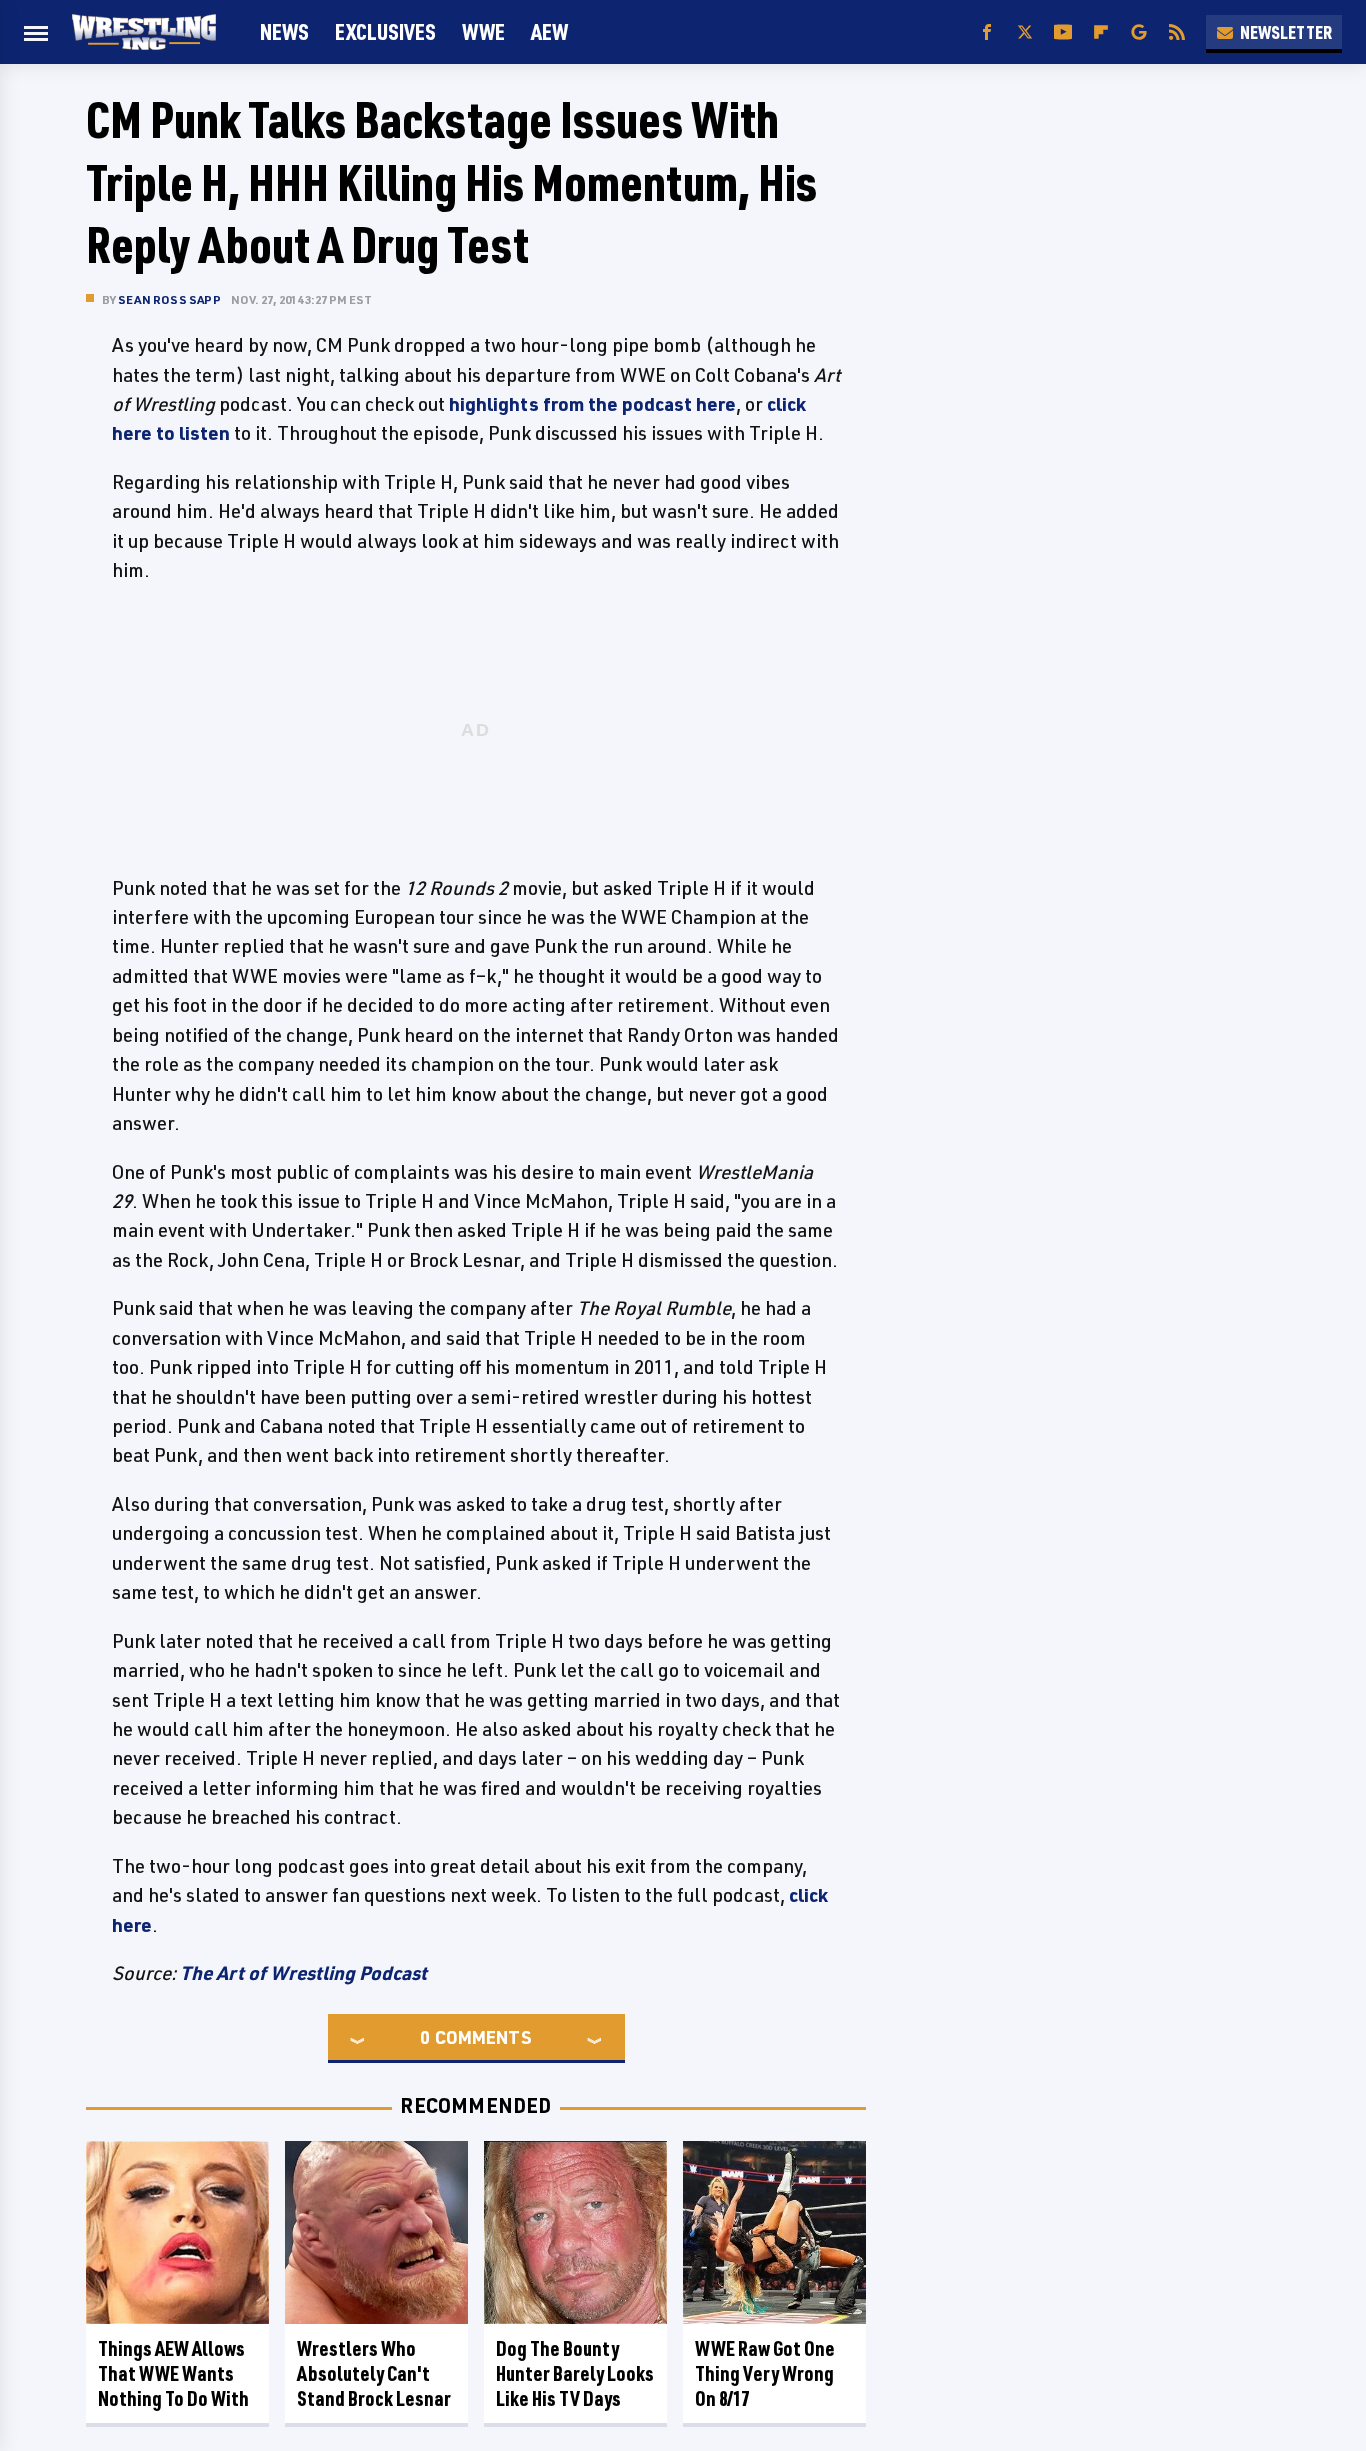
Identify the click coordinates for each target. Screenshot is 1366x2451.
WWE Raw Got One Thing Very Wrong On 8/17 (765, 2373)
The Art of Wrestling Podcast (303, 1973)
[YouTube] (1063, 32)
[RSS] (1177, 32)
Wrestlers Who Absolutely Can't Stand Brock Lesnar (374, 2373)
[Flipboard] (1101, 32)
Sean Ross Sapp (169, 299)
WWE (483, 31)
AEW (549, 31)
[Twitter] (1025, 32)
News (284, 31)
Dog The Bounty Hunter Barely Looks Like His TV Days (575, 2373)
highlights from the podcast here (592, 404)
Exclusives (385, 31)
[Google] (1139, 32)
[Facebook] (987, 32)
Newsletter (1286, 32)
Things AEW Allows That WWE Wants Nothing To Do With (173, 2373)
